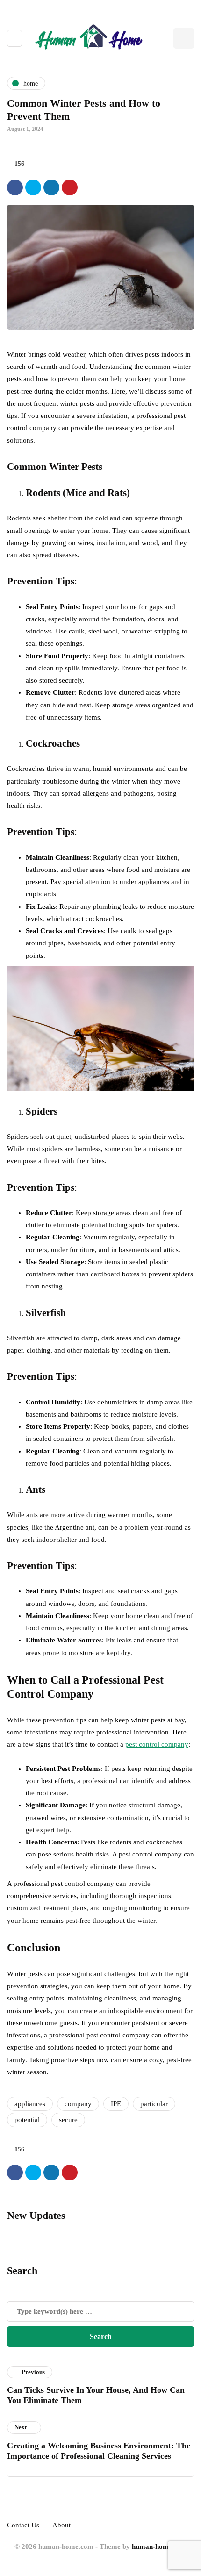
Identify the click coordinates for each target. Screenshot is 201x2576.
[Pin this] (70, 187)
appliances (30, 2104)
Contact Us (23, 2525)
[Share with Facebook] (15, 187)
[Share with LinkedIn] (51, 187)
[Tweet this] (33, 187)
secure (68, 2120)
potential (27, 2120)
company (78, 2104)
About (61, 2525)
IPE (116, 2104)
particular (154, 2104)
